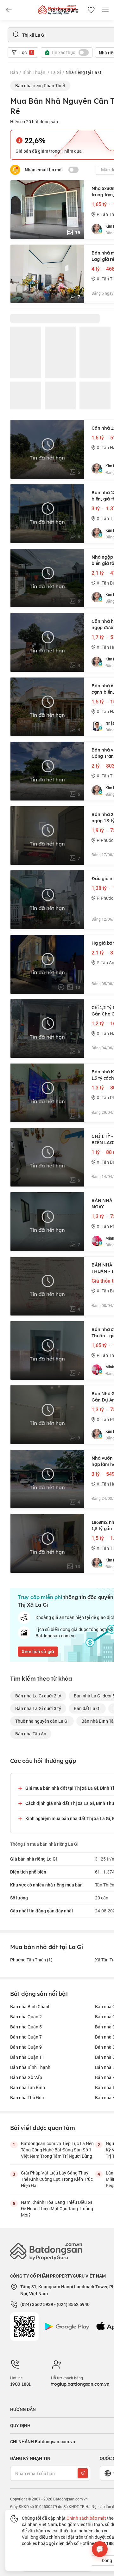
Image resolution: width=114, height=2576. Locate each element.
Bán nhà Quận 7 (26, 2037)
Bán (14, 72)
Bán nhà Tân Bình (28, 2087)
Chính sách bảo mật (86, 2518)
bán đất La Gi (87, 1708)
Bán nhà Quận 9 (26, 2047)
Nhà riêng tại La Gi (84, 72)
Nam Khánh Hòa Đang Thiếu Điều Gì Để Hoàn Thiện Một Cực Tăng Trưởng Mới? (57, 2208)
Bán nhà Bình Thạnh (30, 2067)
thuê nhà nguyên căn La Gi (42, 1721)
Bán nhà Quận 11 (27, 2057)
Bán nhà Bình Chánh (30, 2006)
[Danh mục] (9, 10)
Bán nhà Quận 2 (26, 2017)
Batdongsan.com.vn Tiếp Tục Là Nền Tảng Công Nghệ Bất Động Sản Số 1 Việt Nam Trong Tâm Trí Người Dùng (57, 2150)
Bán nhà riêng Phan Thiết (40, 86)
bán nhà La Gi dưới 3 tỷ (38, 1708)
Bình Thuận (34, 72)
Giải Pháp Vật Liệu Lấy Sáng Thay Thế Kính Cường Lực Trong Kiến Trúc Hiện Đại (57, 2179)
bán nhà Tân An (31, 1734)
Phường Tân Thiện (31, 1960)
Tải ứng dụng (64, 10)
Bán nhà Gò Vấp (26, 2077)
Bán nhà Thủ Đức (27, 2098)
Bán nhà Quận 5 (26, 2027)
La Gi (56, 72)
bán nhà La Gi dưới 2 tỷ (38, 1696)
